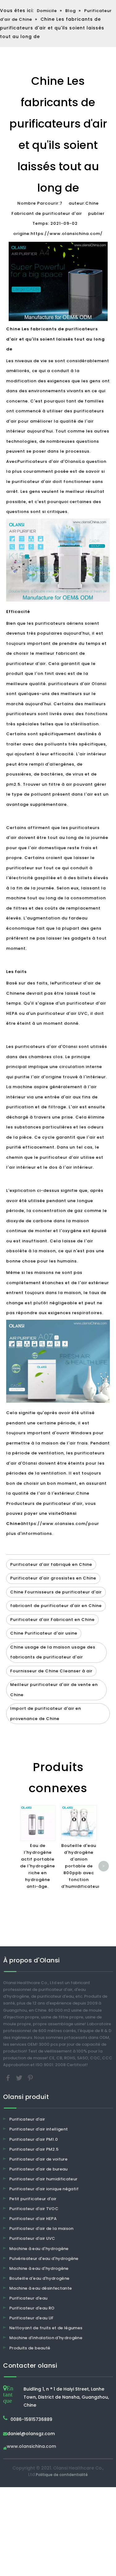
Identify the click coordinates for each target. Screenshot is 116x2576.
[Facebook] (9, 2078)
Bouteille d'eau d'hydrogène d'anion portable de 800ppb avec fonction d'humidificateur (81, 1866)
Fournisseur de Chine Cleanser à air (51, 1671)
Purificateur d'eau (28, 2298)
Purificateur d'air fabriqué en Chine (51, 1564)
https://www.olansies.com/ (56, 1524)
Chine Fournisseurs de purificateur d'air (56, 1592)
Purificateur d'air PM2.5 (34, 2149)
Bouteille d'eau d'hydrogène (39, 2278)
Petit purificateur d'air (33, 2199)
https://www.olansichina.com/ (67, 234)
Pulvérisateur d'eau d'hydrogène (44, 2259)
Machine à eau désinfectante (41, 2288)
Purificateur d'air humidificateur (43, 2179)
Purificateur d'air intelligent (39, 2129)
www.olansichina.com (31, 2447)
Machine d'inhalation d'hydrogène (46, 2338)
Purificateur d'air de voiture (38, 2159)
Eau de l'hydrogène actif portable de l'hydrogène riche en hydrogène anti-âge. (38, 1866)
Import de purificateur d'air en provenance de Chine (46, 1714)
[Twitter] (20, 2078)
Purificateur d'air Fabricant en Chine (52, 1620)
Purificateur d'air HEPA (33, 2219)
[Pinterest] (30, 2078)
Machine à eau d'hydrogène (39, 2249)
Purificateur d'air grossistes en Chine (53, 1578)
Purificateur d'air (27, 2119)
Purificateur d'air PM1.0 (34, 2139)
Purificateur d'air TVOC (34, 2209)
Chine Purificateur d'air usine (44, 1633)
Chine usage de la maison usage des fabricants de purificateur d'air (53, 1652)
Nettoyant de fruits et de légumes (46, 2328)
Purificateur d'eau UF (31, 2318)
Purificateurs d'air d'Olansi (48, 461)
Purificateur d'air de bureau (39, 2169)
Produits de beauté (30, 2348)
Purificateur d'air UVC (32, 2238)
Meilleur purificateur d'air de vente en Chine (54, 1690)
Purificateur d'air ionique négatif (44, 2189)
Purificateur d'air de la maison (41, 2228)
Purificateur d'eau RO (32, 2308)
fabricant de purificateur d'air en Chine (56, 1606)
